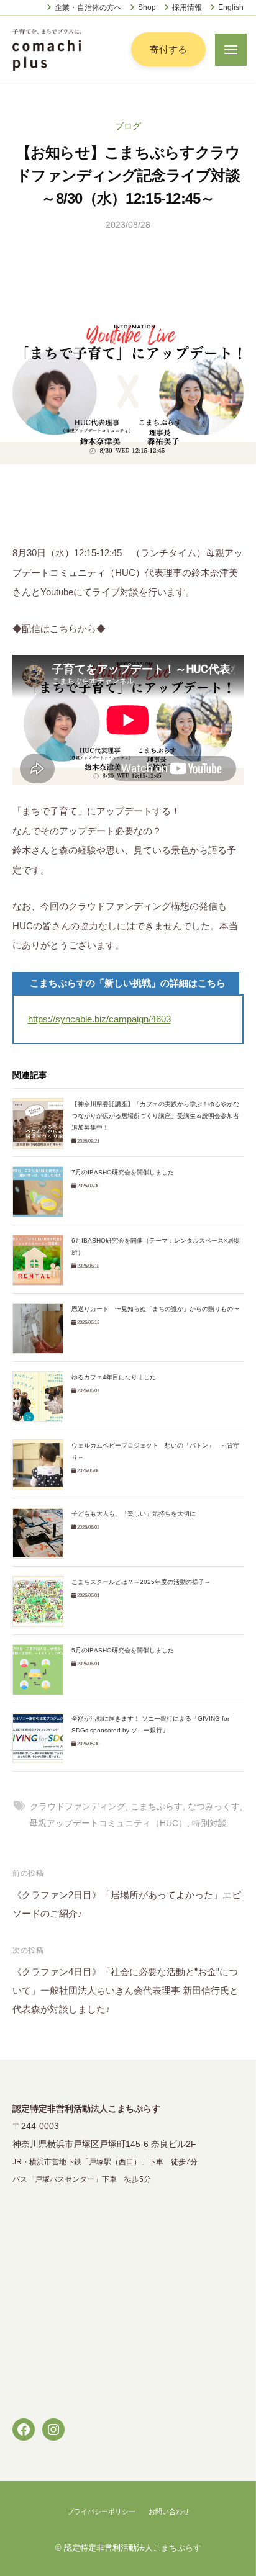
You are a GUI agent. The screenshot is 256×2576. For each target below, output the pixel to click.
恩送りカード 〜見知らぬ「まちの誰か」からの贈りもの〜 (155, 1309)
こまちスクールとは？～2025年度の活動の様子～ (141, 1582)
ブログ (128, 126)
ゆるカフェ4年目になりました (114, 1377)
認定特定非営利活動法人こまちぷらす (133, 2548)
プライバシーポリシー (101, 2511)
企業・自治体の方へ (88, 7)
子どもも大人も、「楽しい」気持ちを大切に (134, 1514)
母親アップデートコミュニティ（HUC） (108, 1823)
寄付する (168, 49)
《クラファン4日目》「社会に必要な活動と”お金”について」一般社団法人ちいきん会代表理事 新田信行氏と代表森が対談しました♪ (126, 1990)
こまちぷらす (157, 1807)
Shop (147, 7)
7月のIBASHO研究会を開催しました (123, 1172)
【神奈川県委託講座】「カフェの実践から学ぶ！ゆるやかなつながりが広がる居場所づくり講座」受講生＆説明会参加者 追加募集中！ (158, 1116)
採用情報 (187, 7)
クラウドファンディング (78, 1807)
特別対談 (209, 1823)
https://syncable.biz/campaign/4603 (99, 1019)
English (231, 7)
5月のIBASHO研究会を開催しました (123, 1650)
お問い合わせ (169, 2511)
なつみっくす (214, 1807)
